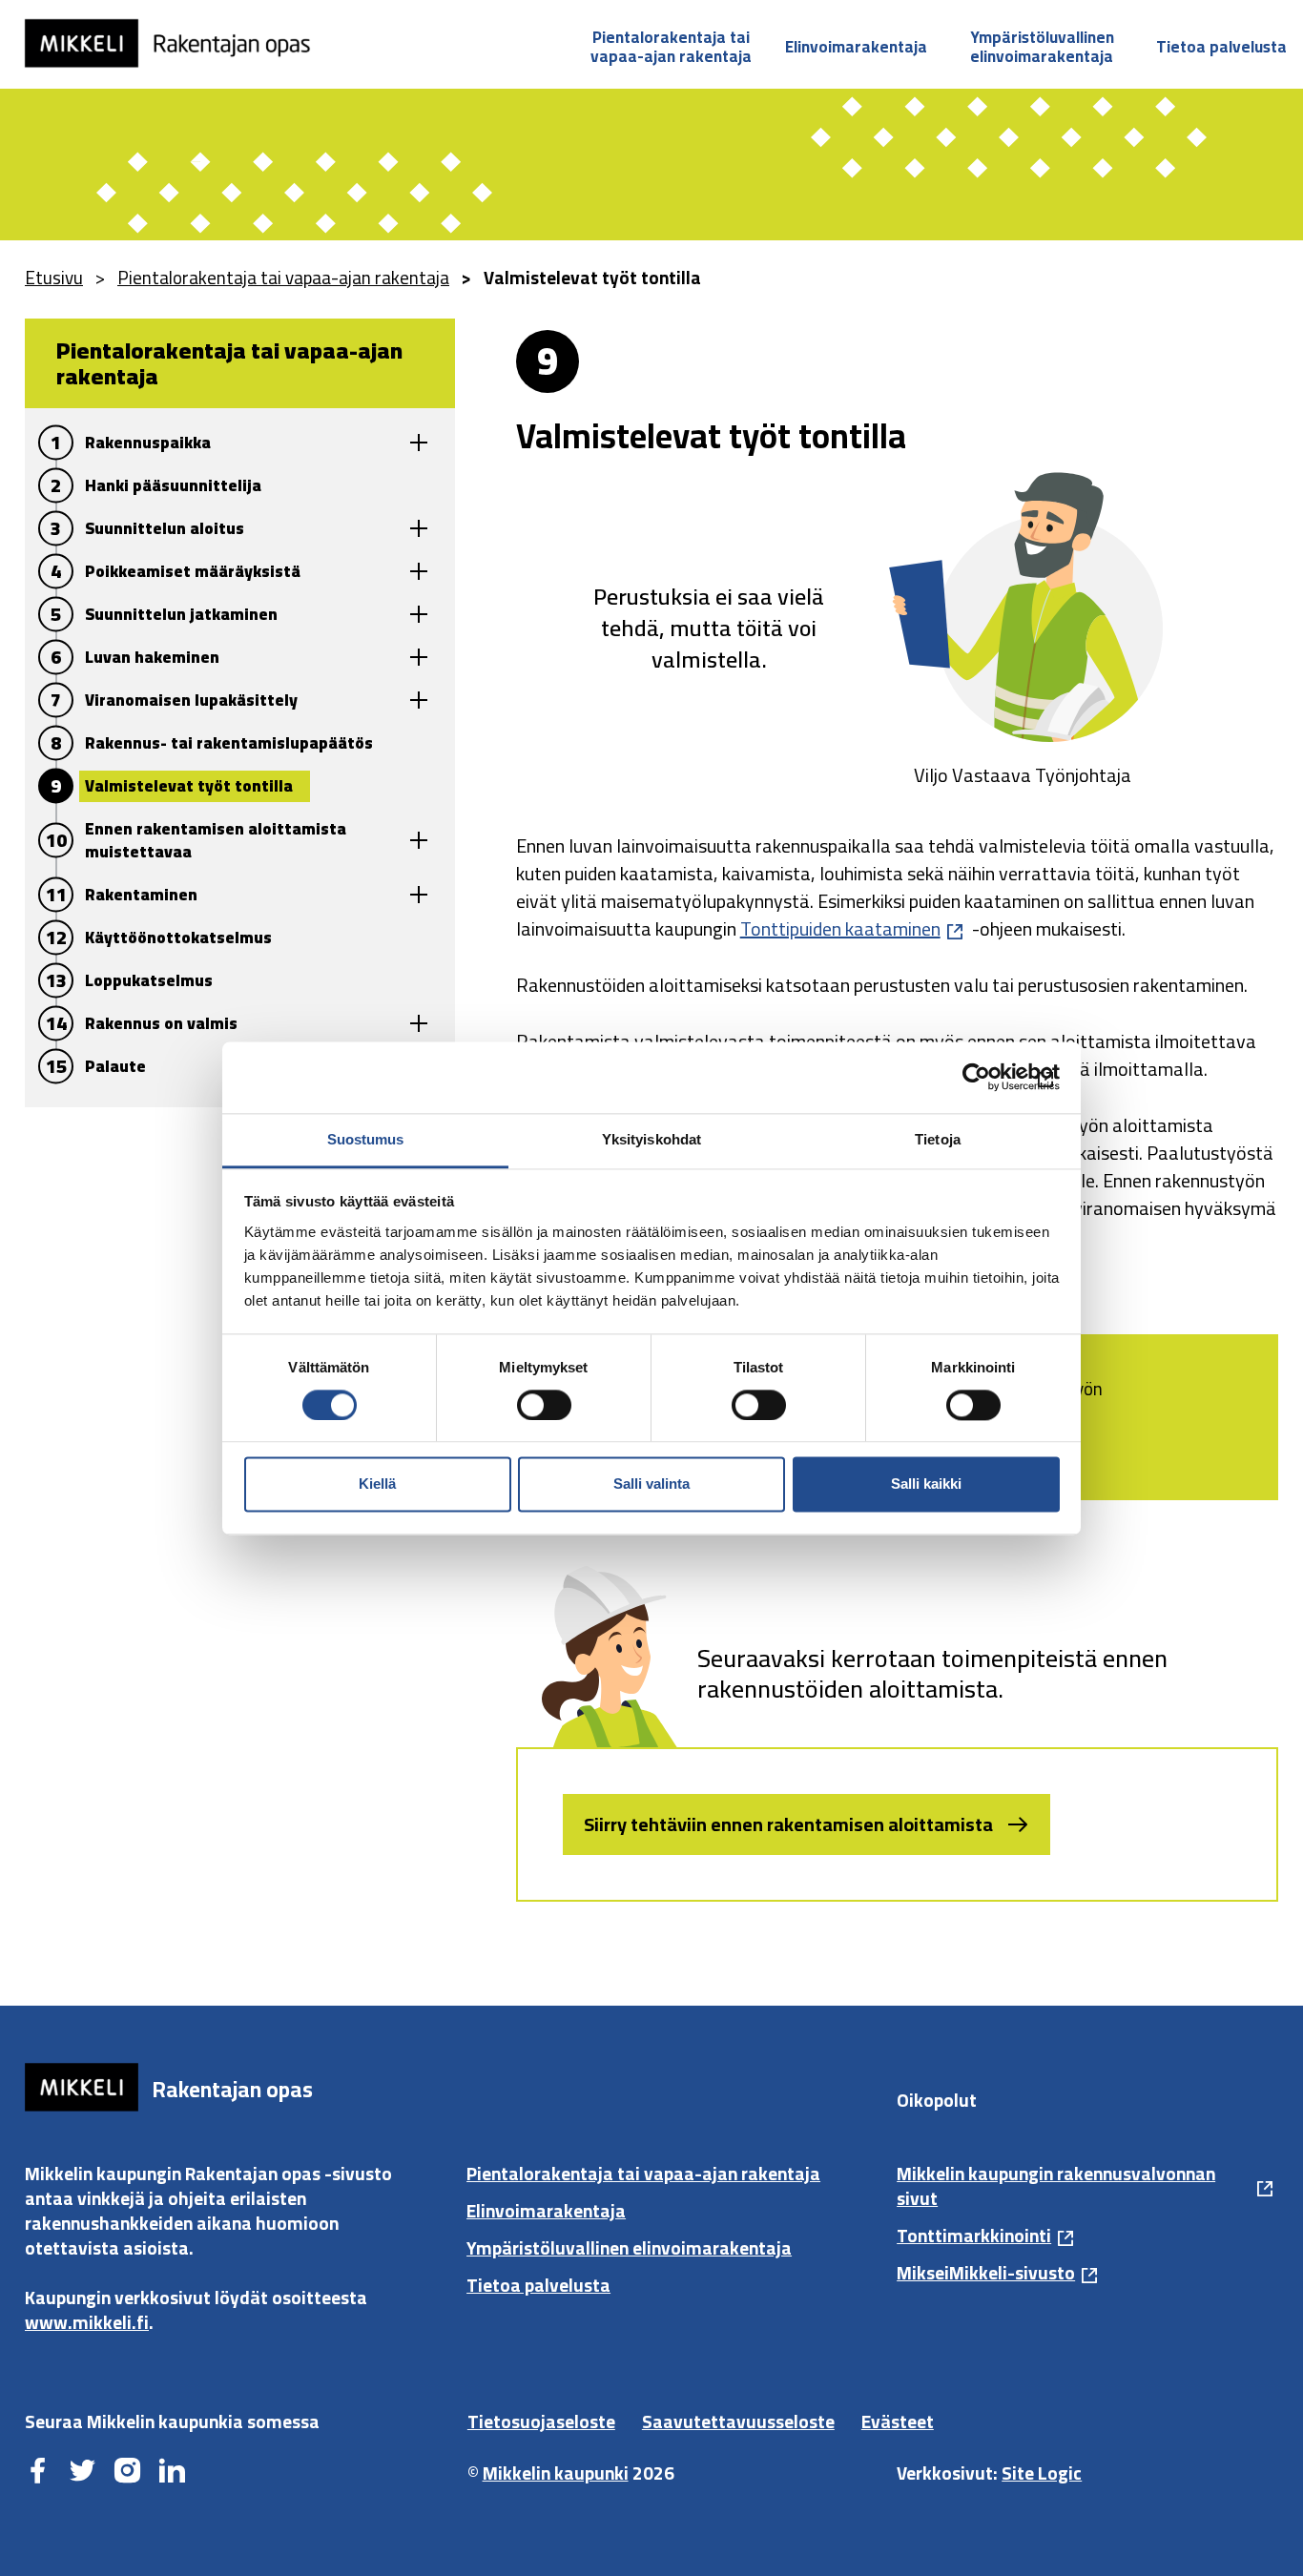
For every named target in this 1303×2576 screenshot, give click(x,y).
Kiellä (377, 1484)
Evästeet (898, 2421)
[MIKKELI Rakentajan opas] (180, 43)
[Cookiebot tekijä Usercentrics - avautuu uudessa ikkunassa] (976, 1077)
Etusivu (54, 278)
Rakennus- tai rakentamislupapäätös (229, 743)
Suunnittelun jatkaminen (181, 614)
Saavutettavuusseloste (738, 2421)
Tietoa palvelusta (1221, 47)
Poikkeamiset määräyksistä (193, 571)
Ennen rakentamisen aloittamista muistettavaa (216, 840)
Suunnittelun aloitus (165, 528)
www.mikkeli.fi (87, 2322)
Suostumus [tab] (366, 1139)
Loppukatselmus (149, 980)
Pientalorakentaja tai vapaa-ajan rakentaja (671, 47)
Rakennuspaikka (148, 443)
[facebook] (38, 2472)
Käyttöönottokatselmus (178, 938)
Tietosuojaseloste (541, 2421)
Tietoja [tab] (938, 1139)
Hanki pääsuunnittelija (173, 485)
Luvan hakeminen (152, 657)
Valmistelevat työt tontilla (189, 786)
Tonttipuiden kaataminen (840, 928)
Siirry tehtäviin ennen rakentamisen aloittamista (788, 1824)
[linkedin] (172, 2472)
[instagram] (127, 2472)
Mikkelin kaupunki (556, 2473)
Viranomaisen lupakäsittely (191, 700)
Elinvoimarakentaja (856, 47)
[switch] (544, 1405)
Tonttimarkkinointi (974, 2236)
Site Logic (1042, 2473)
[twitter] (83, 2472)
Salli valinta (651, 1484)
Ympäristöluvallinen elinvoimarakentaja (1042, 47)
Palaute (115, 1066)
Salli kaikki (926, 1484)
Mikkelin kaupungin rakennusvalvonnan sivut (1056, 2186)
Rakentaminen (141, 895)
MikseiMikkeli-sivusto (986, 2273)
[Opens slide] (419, 443)
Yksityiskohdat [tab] (651, 1139)
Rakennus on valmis (161, 1023)
